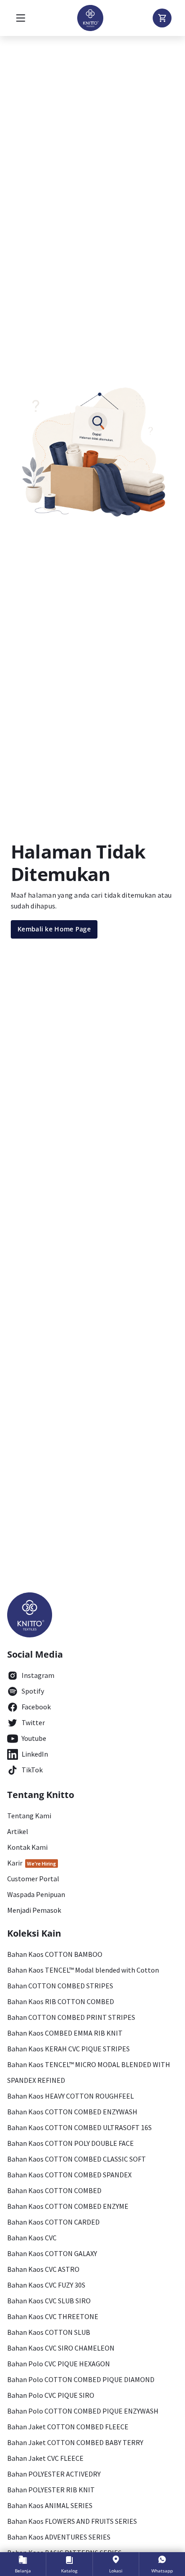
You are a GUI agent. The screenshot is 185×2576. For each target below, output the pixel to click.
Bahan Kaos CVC (32, 2238)
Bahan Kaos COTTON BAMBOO (55, 1954)
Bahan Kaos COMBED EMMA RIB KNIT (65, 2033)
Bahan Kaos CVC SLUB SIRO (49, 2301)
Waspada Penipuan (36, 1894)
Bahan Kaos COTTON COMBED (54, 2190)
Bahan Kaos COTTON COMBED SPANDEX (69, 2175)
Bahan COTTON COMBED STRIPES (60, 1986)
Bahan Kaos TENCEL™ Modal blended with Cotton (83, 1970)
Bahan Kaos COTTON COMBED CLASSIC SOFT (77, 2159)
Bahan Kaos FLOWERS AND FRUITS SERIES (72, 2521)
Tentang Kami (29, 1816)
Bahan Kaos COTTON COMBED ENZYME (68, 2206)
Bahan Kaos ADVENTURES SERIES (59, 2537)
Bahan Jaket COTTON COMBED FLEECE (68, 2427)
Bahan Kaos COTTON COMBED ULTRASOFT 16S (79, 2127)
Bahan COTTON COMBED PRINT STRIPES (71, 2017)
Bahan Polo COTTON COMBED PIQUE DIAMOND (81, 2379)
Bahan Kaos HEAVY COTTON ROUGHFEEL (70, 2096)
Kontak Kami (27, 1847)
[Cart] (162, 18)
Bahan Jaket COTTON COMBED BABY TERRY (75, 2442)
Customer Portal (33, 1879)
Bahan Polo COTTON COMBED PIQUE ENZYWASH (83, 2411)
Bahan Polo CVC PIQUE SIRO (51, 2395)
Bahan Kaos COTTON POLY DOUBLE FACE (70, 2143)
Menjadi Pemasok (34, 1910)
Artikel (18, 1831)
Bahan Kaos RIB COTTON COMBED (61, 2001)
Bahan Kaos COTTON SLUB (49, 2332)
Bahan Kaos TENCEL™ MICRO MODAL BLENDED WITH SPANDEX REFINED (89, 2072)
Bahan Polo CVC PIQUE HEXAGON (59, 2364)
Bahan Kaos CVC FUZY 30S (46, 2285)
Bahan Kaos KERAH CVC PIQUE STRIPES (68, 2049)
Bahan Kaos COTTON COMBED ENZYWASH (72, 2112)
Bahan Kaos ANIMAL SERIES (50, 2505)
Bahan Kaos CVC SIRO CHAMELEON (61, 2348)
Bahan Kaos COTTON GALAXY (52, 2253)
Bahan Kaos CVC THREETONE (53, 2316)
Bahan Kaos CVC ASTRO (43, 2269)
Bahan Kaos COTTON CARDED (53, 2222)
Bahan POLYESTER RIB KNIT (51, 2490)
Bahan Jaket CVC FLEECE (45, 2458)
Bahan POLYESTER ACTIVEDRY (54, 2474)
